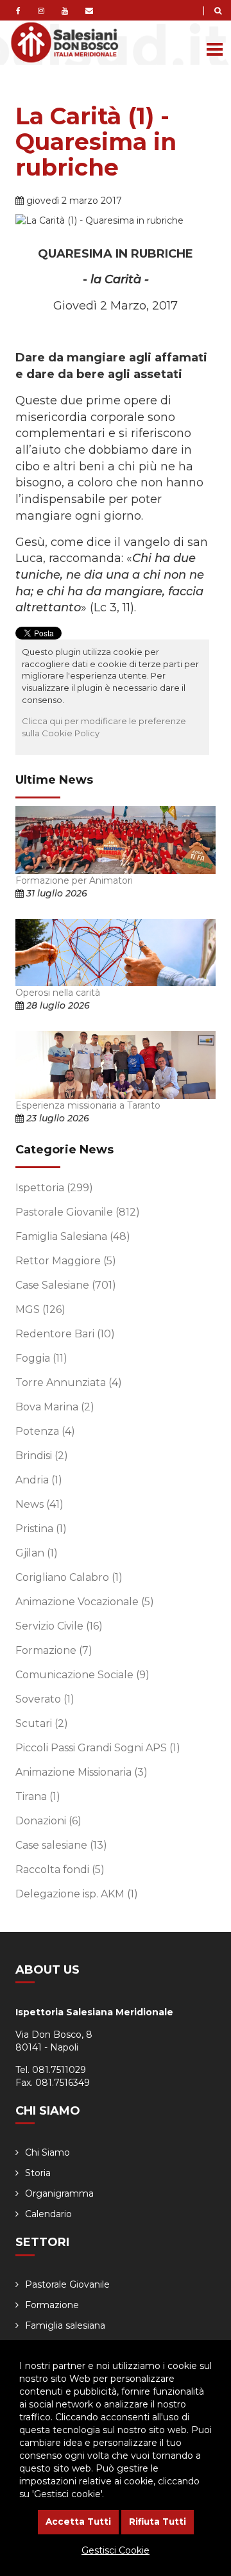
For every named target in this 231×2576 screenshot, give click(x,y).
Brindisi (42, 1456)
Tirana (38, 1796)
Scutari (42, 1723)
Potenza (45, 1431)
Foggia (41, 1358)
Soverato (45, 1699)
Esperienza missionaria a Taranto (88, 1105)
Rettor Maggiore (66, 1261)
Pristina (41, 1529)
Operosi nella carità (58, 993)
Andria (39, 1480)
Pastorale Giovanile (78, 1212)
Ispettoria (54, 1188)
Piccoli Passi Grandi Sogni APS (98, 1748)
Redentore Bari (65, 1334)
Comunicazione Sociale (82, 1675)
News (39, 1504)
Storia (38, 2173)
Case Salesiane (66, 1285)
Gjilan (37, 1553)
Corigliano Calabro (69, 1577)
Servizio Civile (59, 1626)
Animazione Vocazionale (85, 1602)
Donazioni (48, 1821)
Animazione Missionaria (81, 1772)
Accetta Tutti (78, 2522)
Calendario (48, 2214)
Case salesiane (61, 1845)
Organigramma (59, 2193)
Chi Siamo (47, 2152)
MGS (40, 1309)
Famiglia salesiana (65, 2325)
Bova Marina (55, 1407)
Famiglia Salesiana (73, 1236)
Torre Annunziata (69, 1383)
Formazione (54, 1650)
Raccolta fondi (60, 1870)
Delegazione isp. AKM (77, 1894)
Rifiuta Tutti (158, 2522)
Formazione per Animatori (74, 880)
